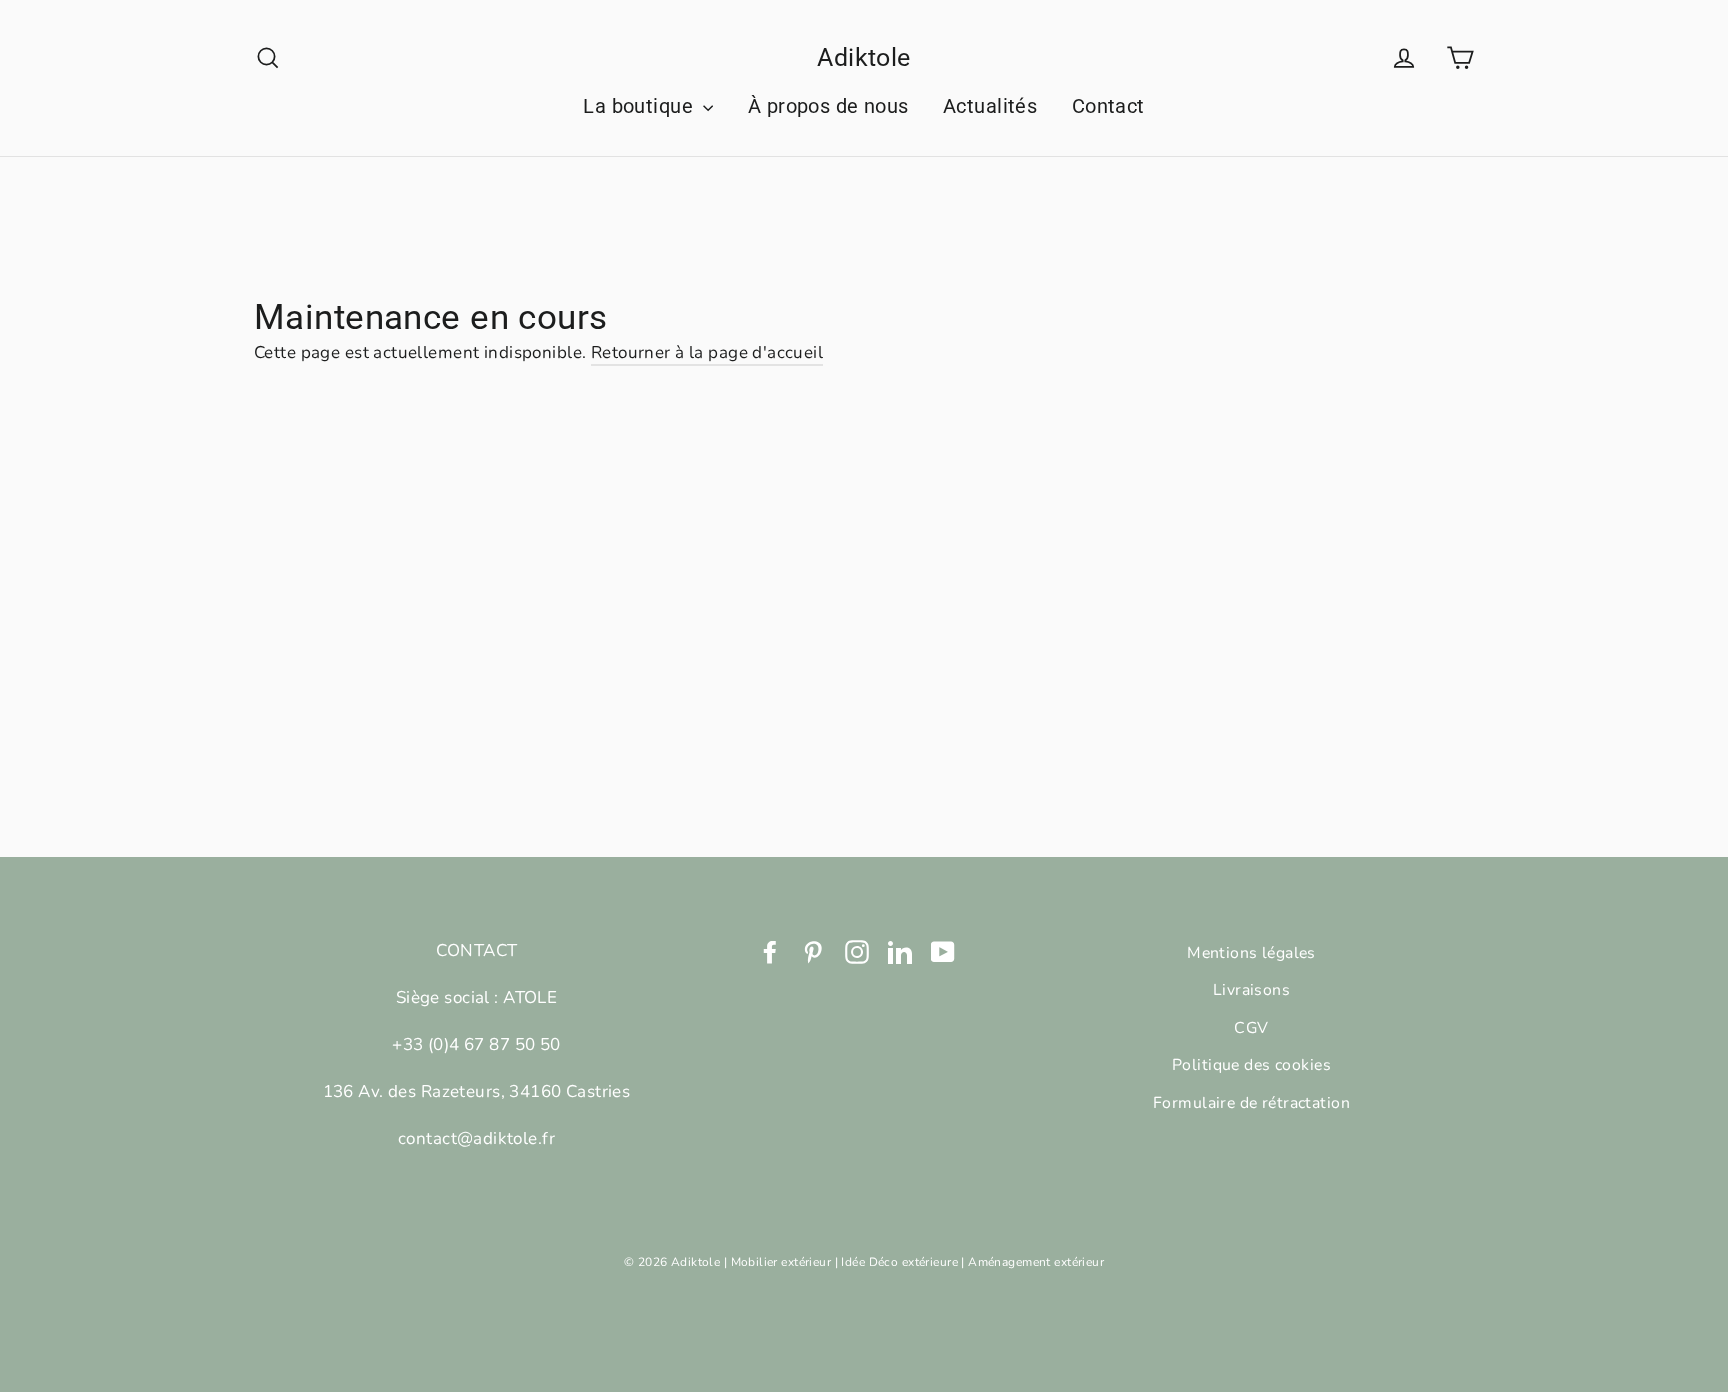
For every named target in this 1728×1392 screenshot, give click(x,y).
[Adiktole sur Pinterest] (813, 950)
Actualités (990, 106)
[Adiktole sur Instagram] (857, 950)
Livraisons (1251, 990)
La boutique (640, 106)
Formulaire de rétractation (1251, 1103)
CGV (1251, 1028)
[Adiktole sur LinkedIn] (900, 950)
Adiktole (863, 57)
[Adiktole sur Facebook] (770, 950)
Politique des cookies (1251, 1065)
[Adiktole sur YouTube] (943, 950)
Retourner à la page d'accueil (707, 352)
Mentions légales (1251, 953)
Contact (1108, 106)
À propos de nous (828, 106)
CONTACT (477, 950)
